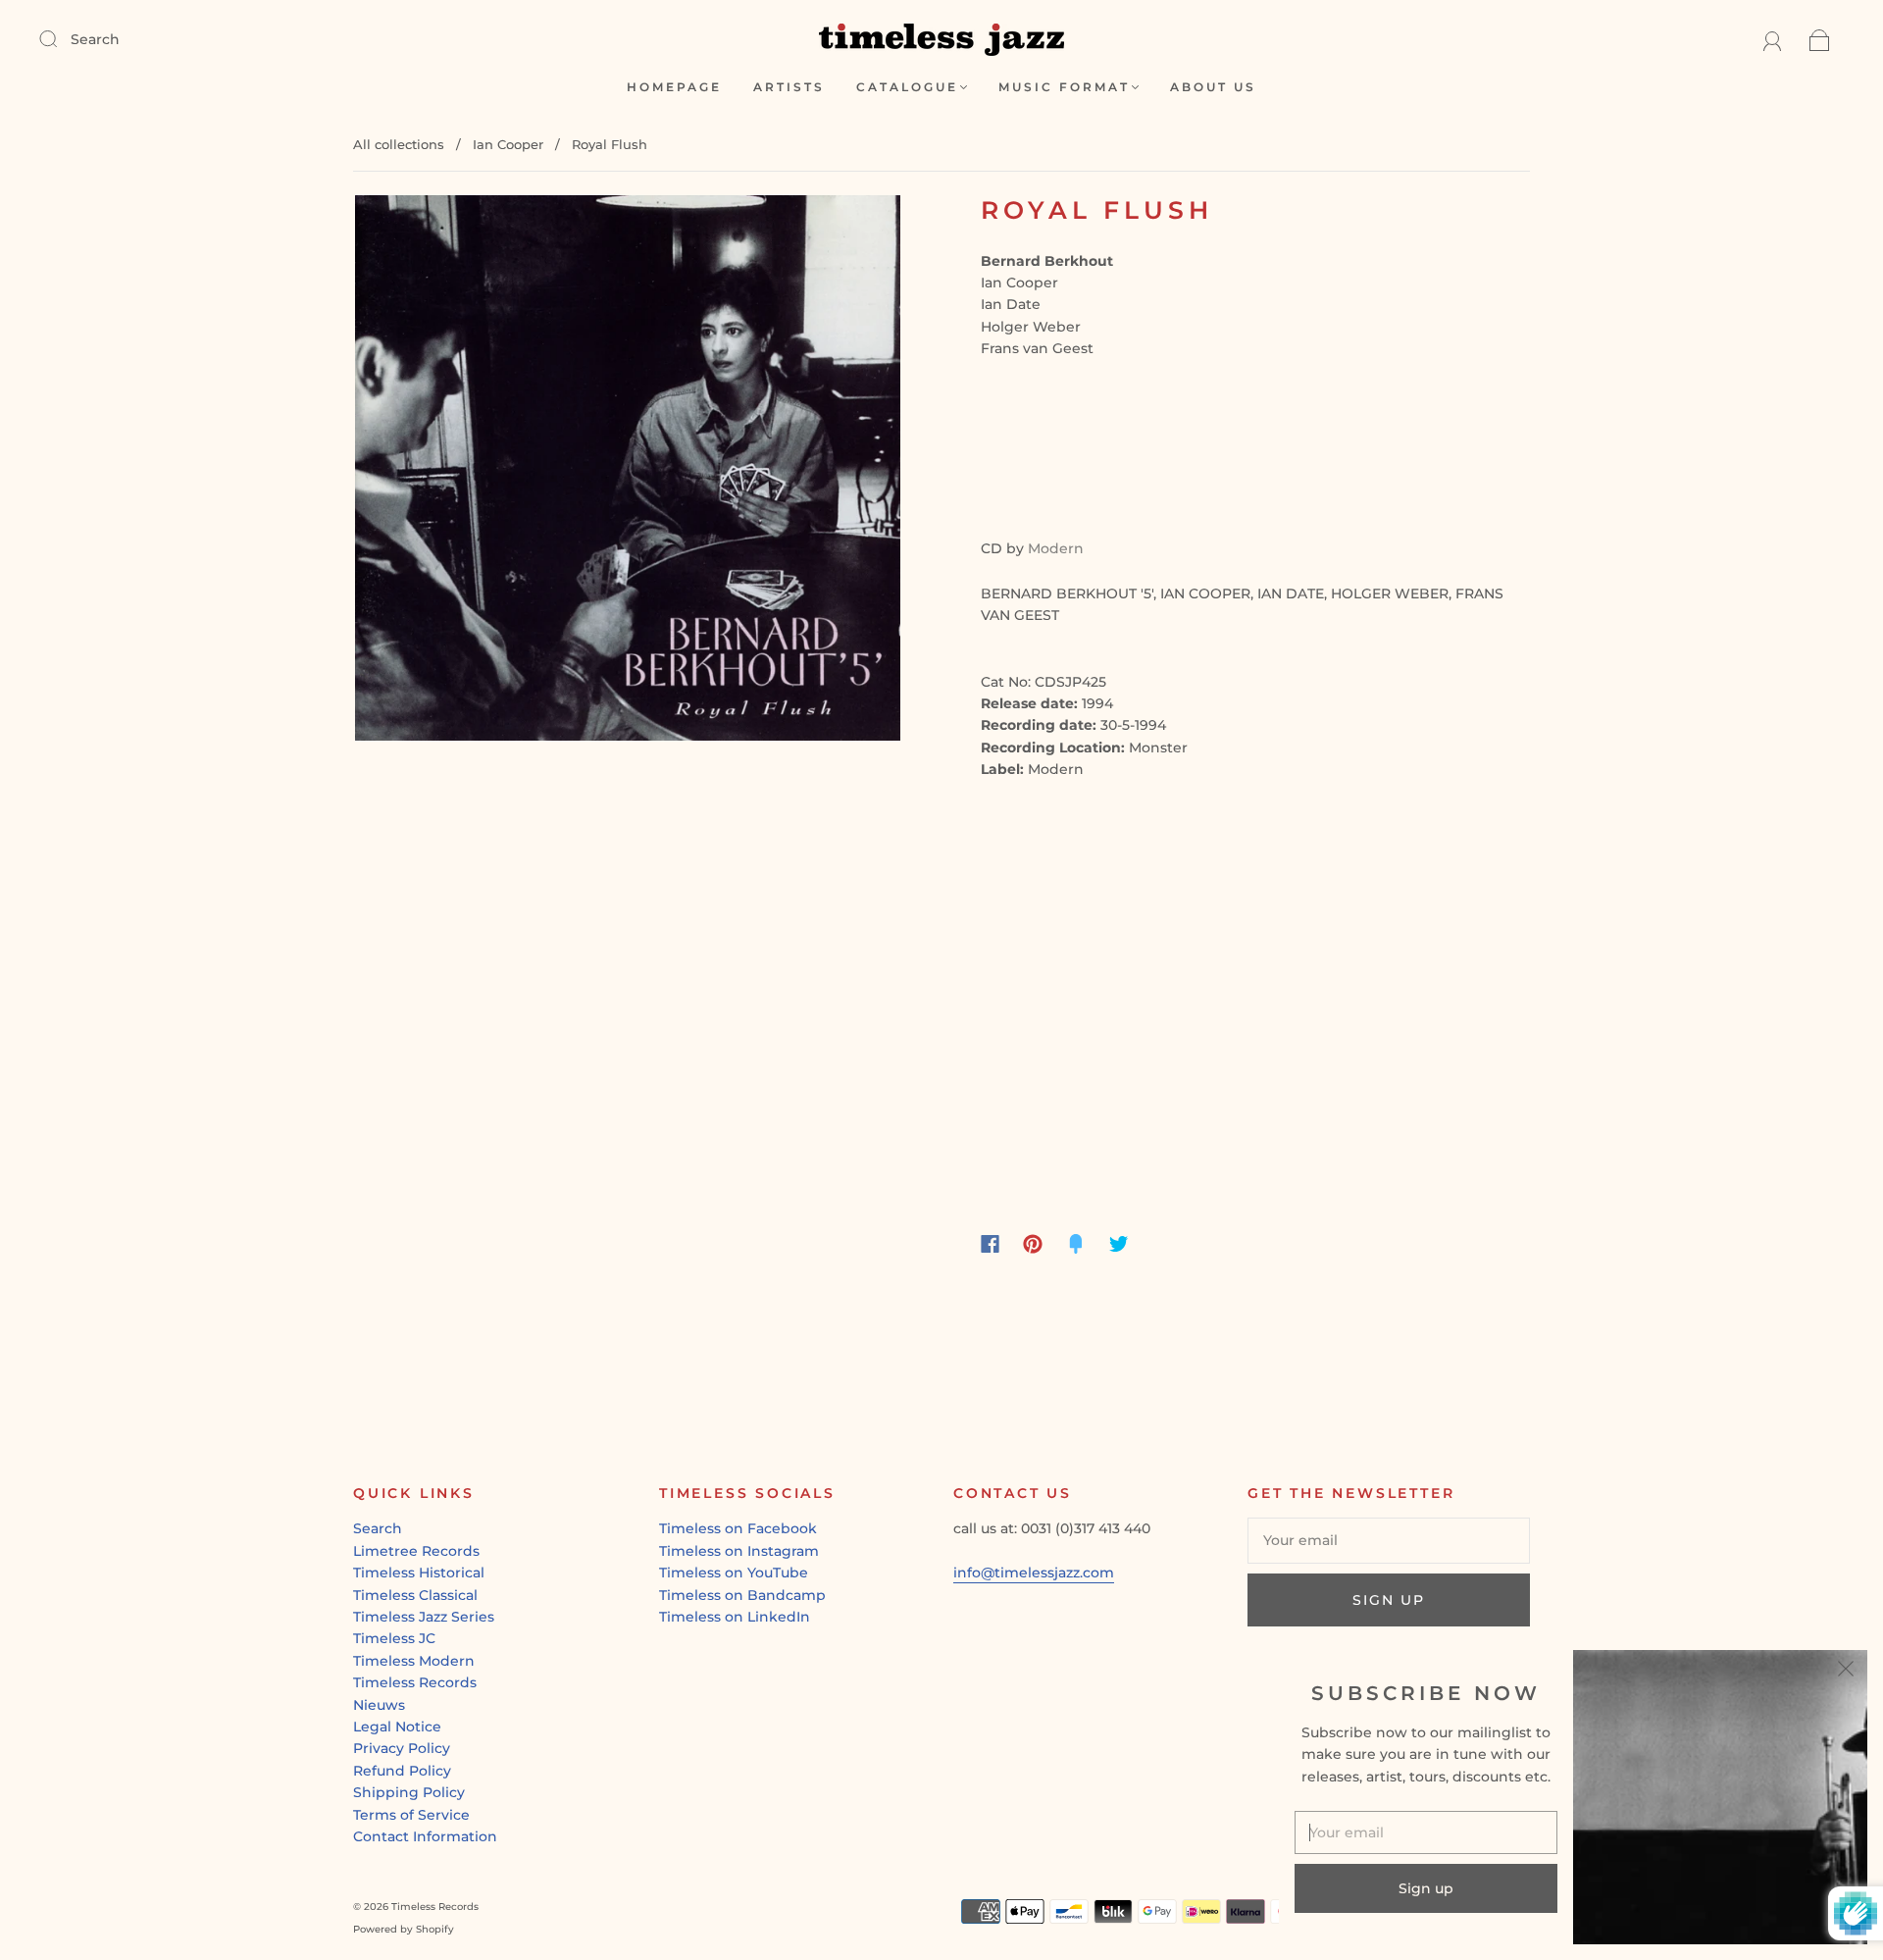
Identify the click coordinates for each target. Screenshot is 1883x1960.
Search (95, 39)
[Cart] (1820, 39)
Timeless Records (415, 1682)
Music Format (1064, 87)
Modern (1056, 548)
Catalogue (907, 87)
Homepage (674, 87)
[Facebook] (990, 1244)
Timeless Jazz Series (424, 1617)
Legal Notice (397, 1727)
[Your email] (1389, 1540)
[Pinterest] (1033, 1244)
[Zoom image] (628, 472)
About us (1213, 87)
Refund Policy (402, 1771)
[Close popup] (1846, 1672)
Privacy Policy (402, 1748)
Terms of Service (411, 1815)
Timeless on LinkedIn (735, 1617)
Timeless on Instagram (739, 1551)
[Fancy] (1076, 1244)
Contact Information (425, 1836)
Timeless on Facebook (738, 1528)
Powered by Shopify (404, 1929)
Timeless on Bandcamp (742, 1595)
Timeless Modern (414, 1661)
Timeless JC (394, 1638)
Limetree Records (416, 1551)
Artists (789, 87)
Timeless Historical (419, 1573)
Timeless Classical (415, 1595)
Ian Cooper (508, 144)
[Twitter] (1119, 1244)
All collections (399, 144)
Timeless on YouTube (734, 1573)
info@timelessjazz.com (1034, 1573)
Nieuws (379, 1705)
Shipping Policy (409, 1792)
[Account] (1773, 39)
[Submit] (61, 38)
